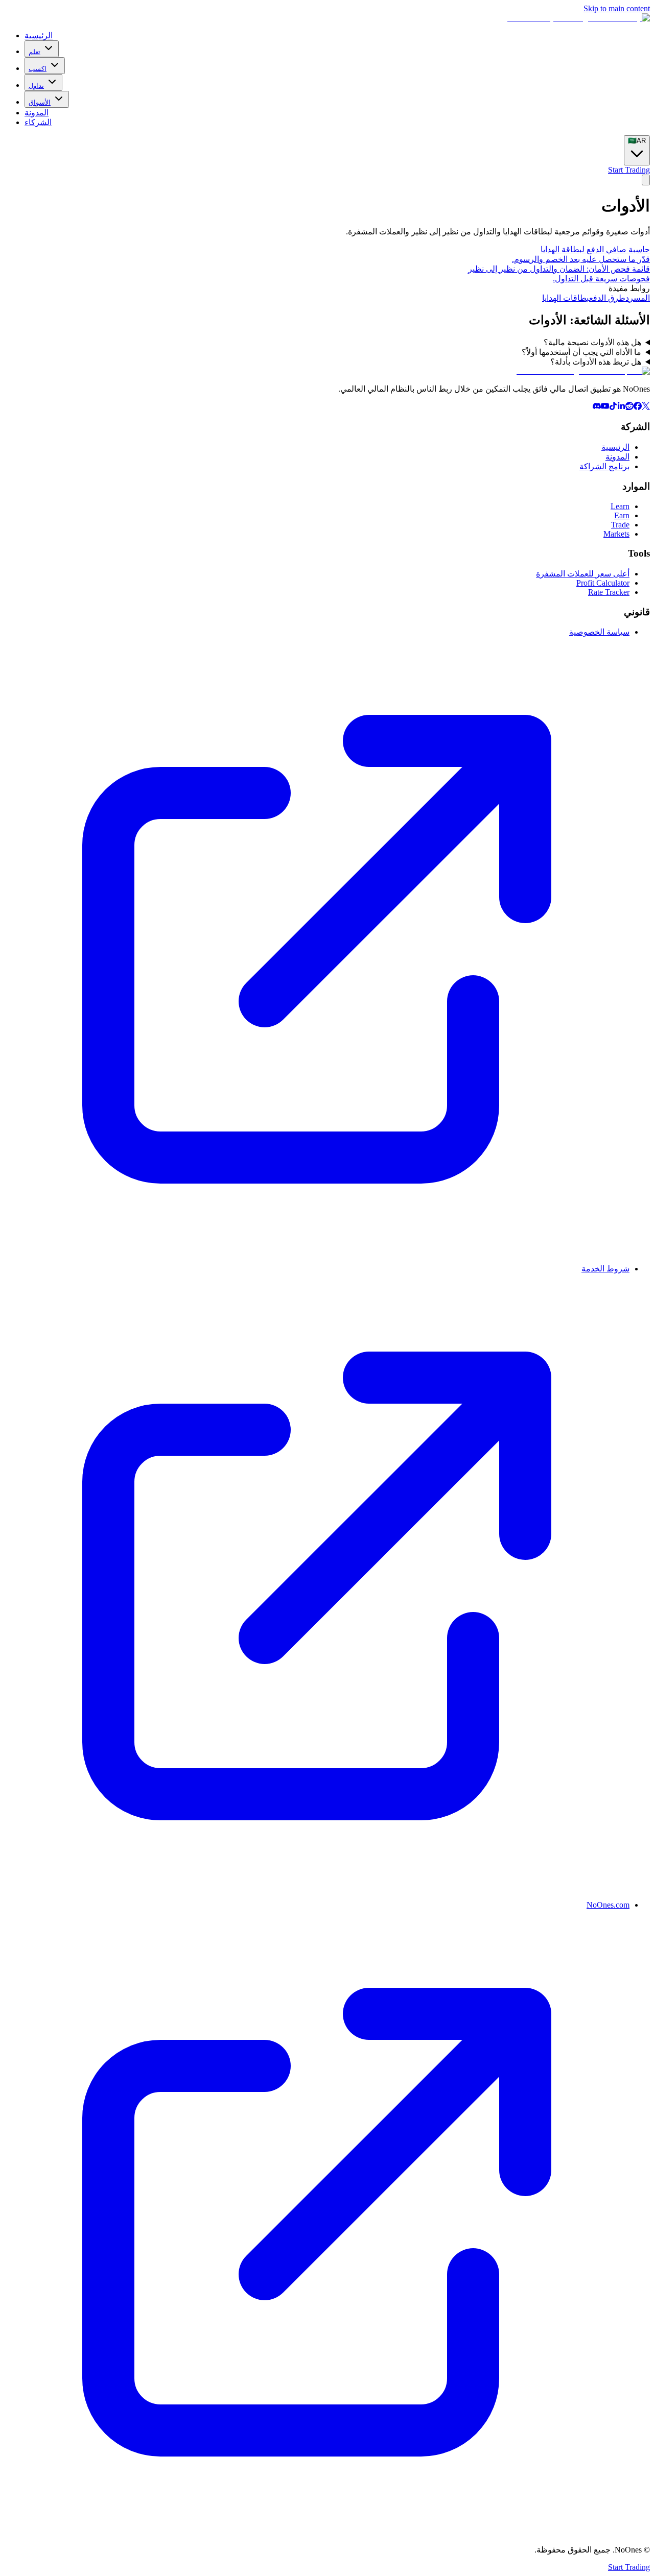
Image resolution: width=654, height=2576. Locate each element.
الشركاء (38, 122)
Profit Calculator (603, 583)
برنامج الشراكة (604, 466)
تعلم (34, 52)
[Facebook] (638, 407)
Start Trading (629, 170)
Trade (620, 525)
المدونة (37, 113)
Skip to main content (617, 8)
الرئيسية (39, 35)
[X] (646, 407)
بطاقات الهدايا (566, 298)
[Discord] (597, 407)
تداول (36, 86)
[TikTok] (613, 407)
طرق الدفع (607, 298)
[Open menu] (646, 180)
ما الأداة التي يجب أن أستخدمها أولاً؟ (581, 352)
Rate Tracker (609, 592)
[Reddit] (629, 407)
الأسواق (40, 102)
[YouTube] (605, 407)
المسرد (638, 298)
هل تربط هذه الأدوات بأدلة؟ (596, 362)
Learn (620, 506)
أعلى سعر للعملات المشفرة (583, 574)
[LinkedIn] (621, 407)
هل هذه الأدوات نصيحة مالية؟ (592, 342)
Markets (616, 534)
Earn (622, 515)
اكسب (38, 69)
